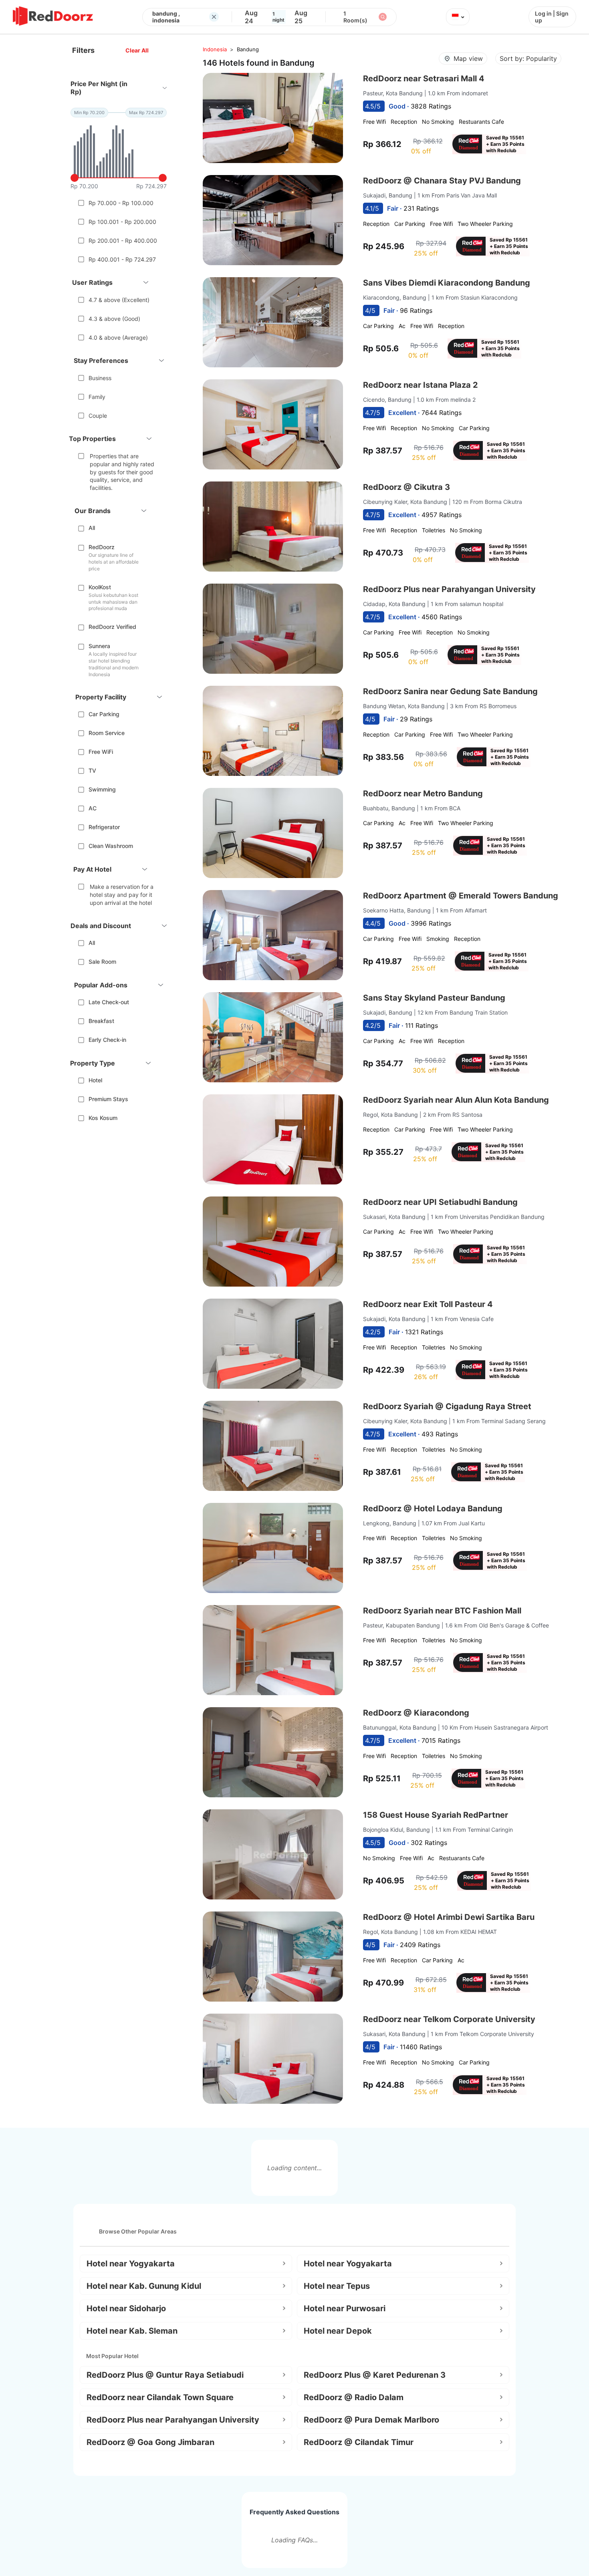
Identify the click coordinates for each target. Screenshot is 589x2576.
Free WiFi (101, 752)
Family (97, 397)
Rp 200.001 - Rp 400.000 (123, 241)
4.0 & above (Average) (118, 337)
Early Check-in (107, 1040)
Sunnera (99, 646)
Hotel (95, 1080)
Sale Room (102, 962)
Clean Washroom (111, 846)
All (92, 528)
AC (93, 808)
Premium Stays (108, 1099)
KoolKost (100, 587)
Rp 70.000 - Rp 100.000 (121, 203)
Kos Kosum (103, 1118)
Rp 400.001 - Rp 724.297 (122, 259)
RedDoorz (102, 547)
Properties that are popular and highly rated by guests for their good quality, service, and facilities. (122, 472)
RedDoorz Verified (112, 627)
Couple (98, 416)
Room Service (107, 733)
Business (100, 378)
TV (92, 770)
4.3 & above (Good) (114, 319)
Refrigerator (104, 827)
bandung (248, 49)
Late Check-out (109, 1002)
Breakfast (101, 1021)
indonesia (215, 49)
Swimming (102, 789)
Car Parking (104, 714)
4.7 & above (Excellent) (119, 300)
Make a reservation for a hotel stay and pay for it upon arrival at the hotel (122, 894)
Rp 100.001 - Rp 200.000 (122, 222)
